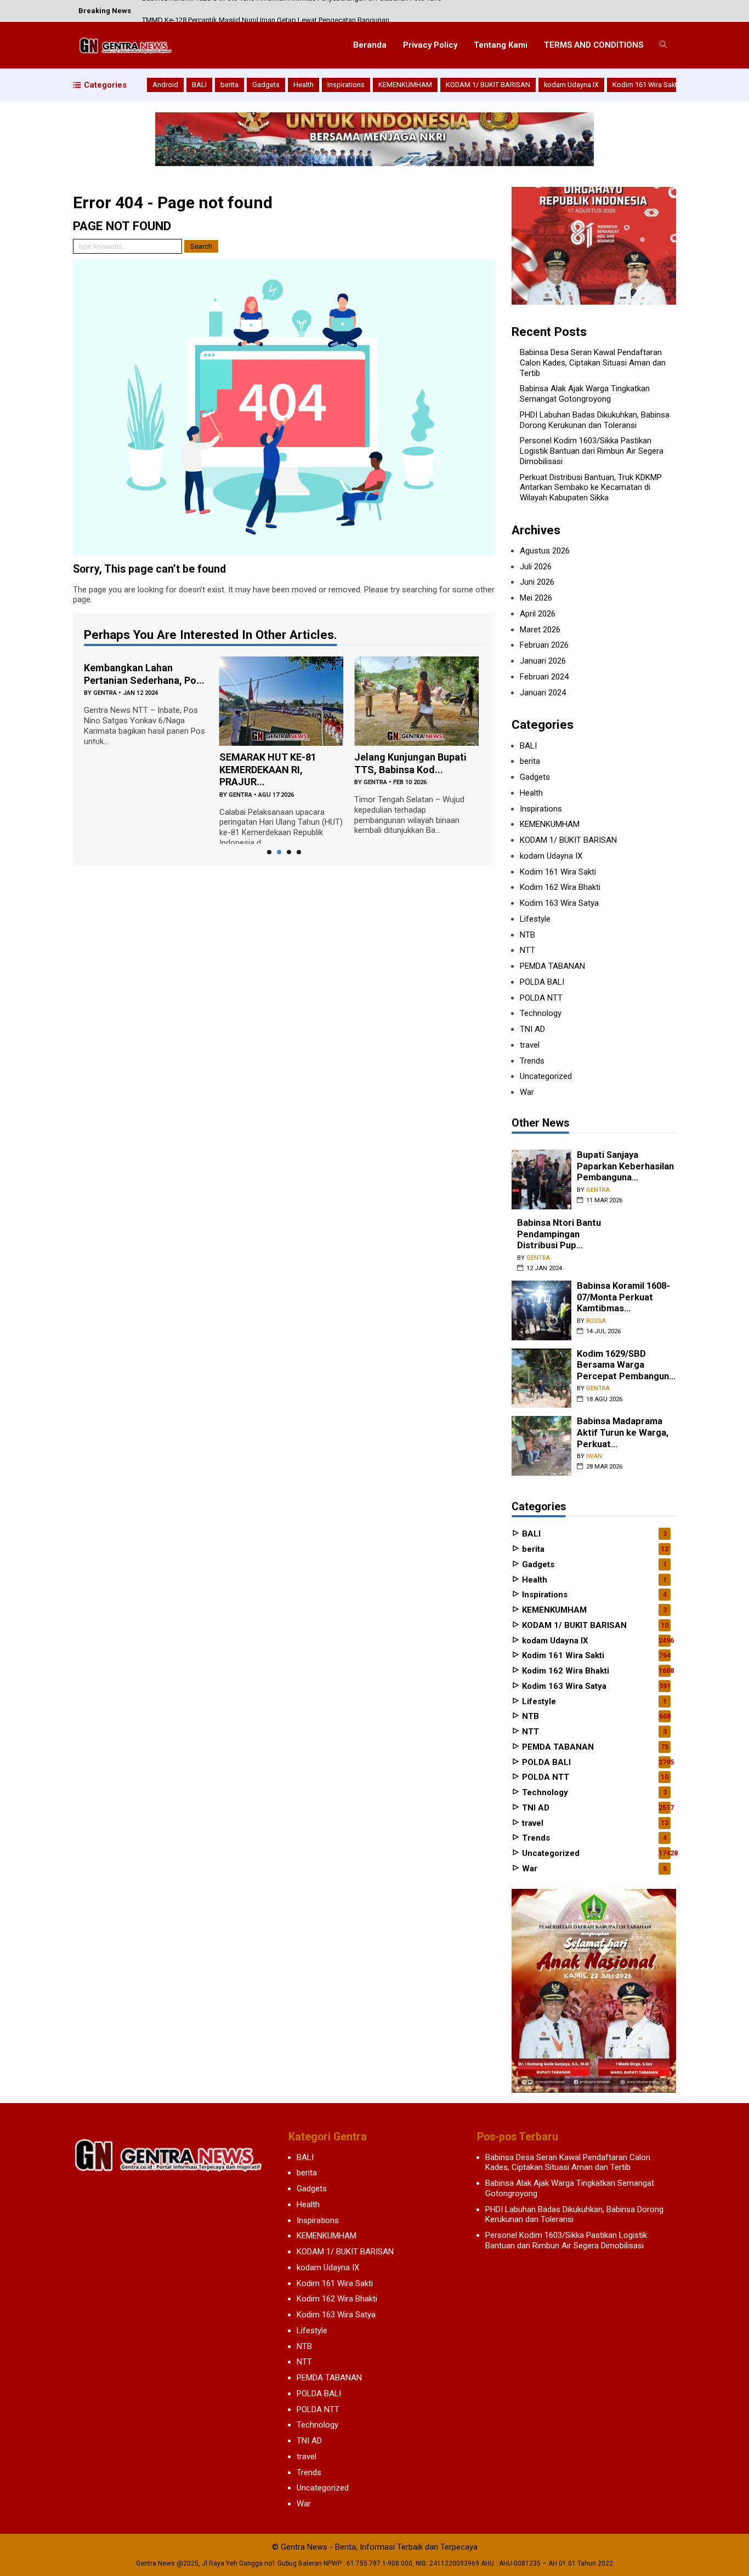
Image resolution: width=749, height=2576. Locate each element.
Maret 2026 (540, 630)
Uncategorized (546, 1076)
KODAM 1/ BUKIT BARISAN (488, 85)
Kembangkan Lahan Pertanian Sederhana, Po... (144, 674)
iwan (594, 1456)
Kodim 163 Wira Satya (559, 903)
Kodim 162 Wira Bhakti (560, 887)
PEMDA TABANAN (552, 966)
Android (165, 85)
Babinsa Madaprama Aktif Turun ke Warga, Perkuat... (623, 1432)
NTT (527, 950)
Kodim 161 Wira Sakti (646, 85)
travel (530, 1045)
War (527, 1092)
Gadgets (266, 85)
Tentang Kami (501, 45)
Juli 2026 (536, 567)
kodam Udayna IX (571, 85)
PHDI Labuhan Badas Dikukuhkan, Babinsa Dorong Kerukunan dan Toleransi (595, 420)
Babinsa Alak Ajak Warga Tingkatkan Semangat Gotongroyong (585, 394)
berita (229, 85)
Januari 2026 (543, 661)
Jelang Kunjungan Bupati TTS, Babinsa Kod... (410, 763)
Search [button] (201, 246)
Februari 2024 (544, 677)
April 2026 (538, 614)
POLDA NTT (541, 998)
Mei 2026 (536, 598)
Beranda (370, 45)
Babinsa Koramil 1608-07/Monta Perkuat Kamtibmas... (623, 1297)
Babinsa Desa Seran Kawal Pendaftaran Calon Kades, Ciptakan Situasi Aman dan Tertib (593, 363)
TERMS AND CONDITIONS (594, 45)
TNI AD (532, 1029)
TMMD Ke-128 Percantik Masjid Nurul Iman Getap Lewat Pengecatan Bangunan (266, 11)
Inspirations (346, 85)
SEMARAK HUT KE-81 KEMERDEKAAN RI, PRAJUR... (268, 769)
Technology (541, 1013)
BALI (199, 85)
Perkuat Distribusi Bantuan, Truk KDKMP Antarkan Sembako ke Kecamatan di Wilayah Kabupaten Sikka (591, 488)
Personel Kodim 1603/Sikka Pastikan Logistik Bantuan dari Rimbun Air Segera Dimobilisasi (592, 451)
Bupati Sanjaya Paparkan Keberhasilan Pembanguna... (625, 1166)
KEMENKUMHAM (405, 85)
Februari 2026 (544, 645)
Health (303, 85)
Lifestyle (535, 919)
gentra (105, 693)
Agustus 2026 (545, 551)
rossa (596, 1321)
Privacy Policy (430, 45)
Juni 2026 (537, 582)
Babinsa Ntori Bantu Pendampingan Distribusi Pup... (559, 1234)
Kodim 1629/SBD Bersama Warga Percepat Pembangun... (626, 1365)
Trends (532, 1061)
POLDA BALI (542, 982)
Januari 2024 (543, 693)
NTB (527, 935)
